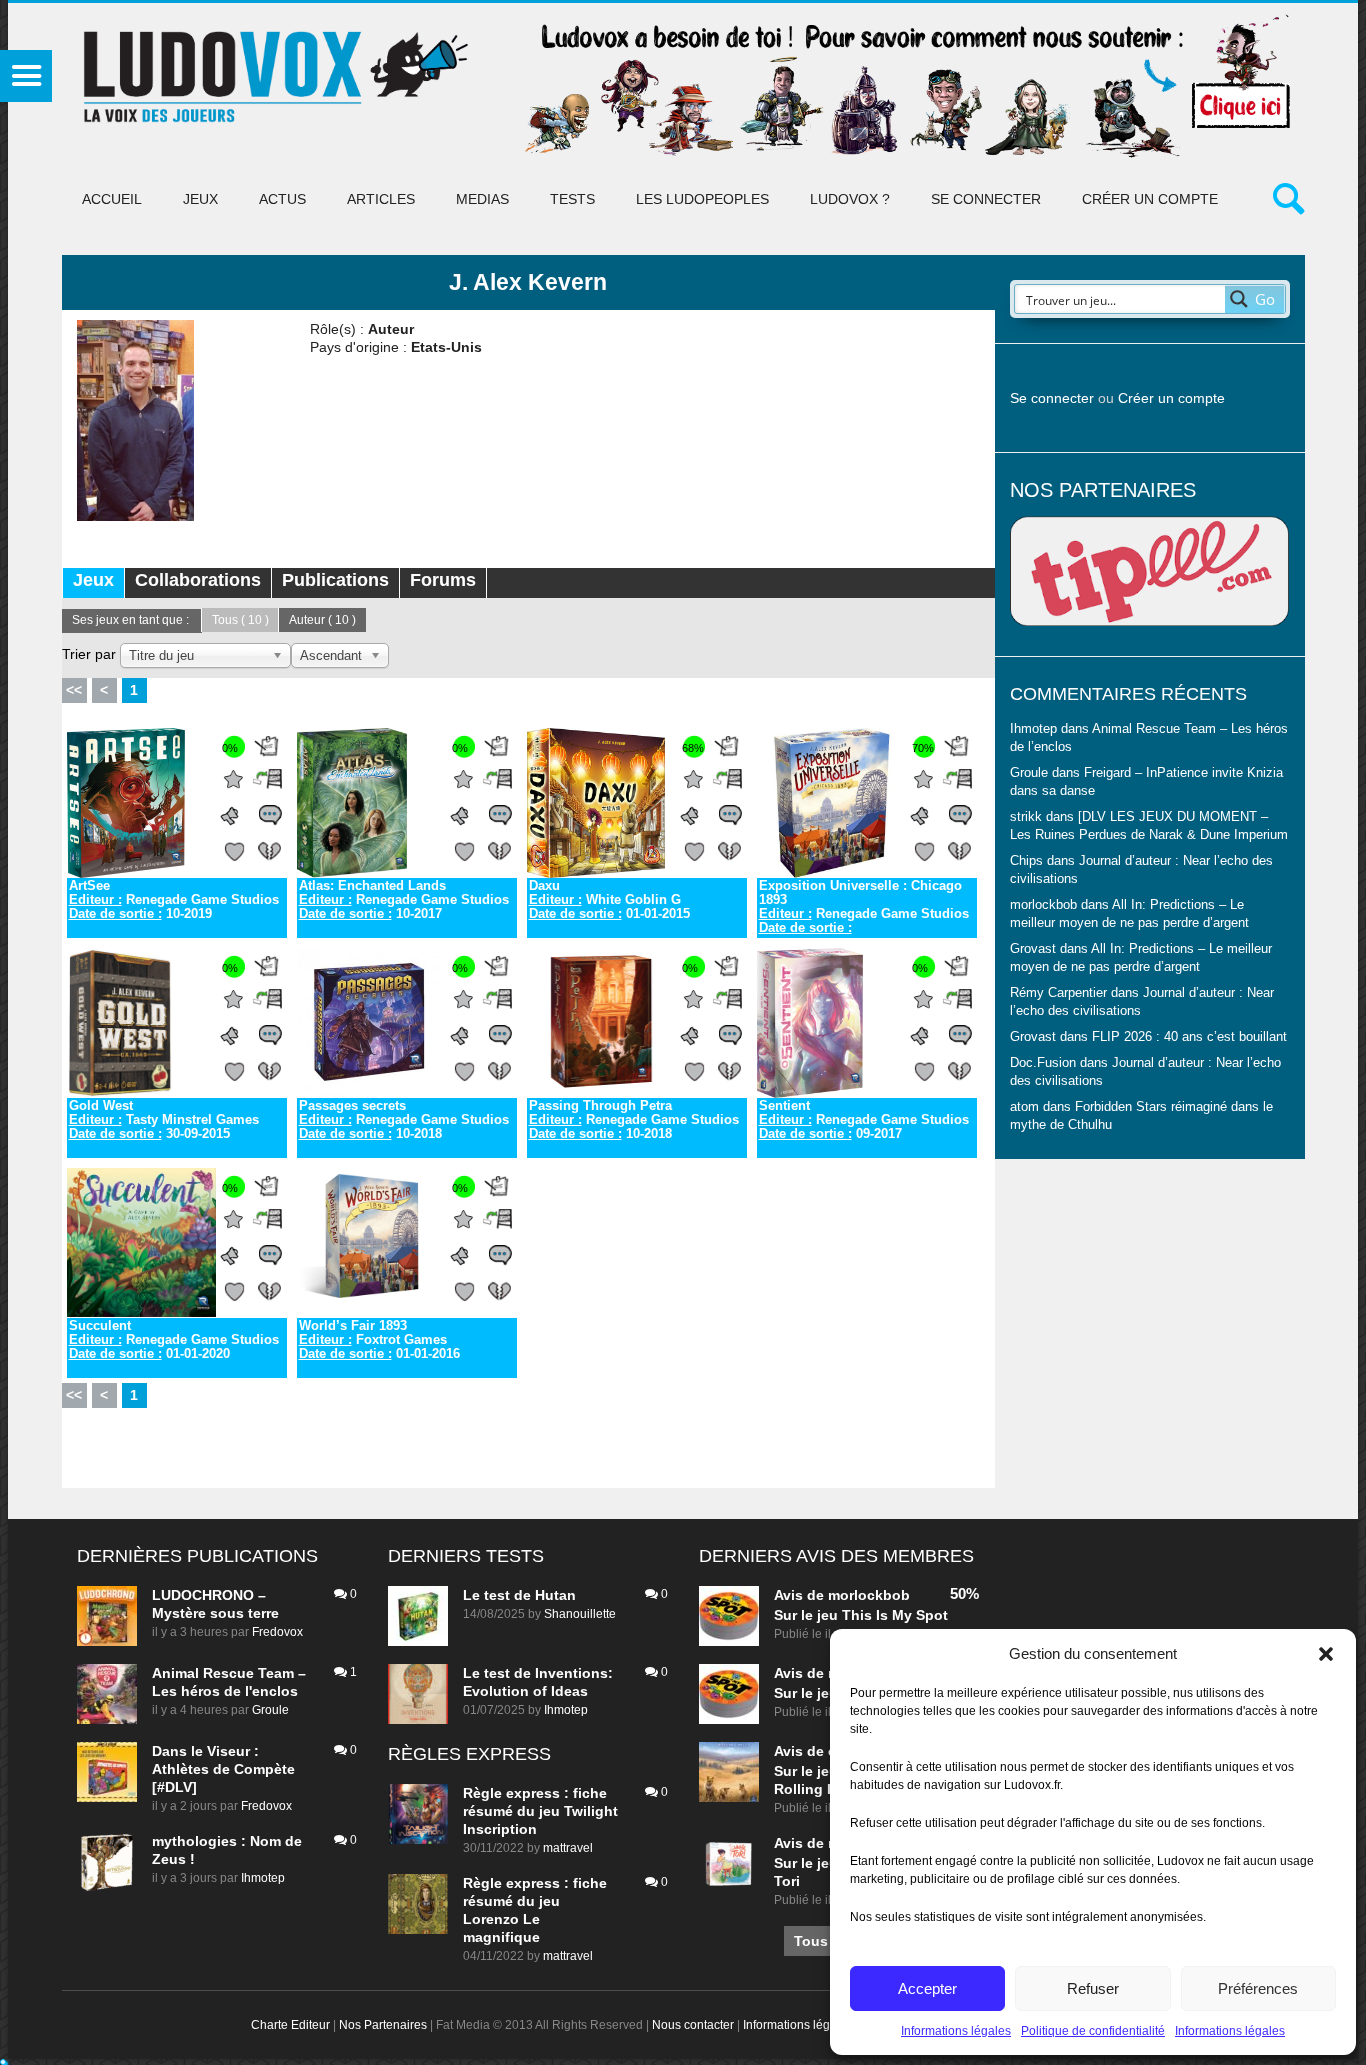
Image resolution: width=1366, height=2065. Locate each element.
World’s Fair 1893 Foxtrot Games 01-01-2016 (379, 1340)
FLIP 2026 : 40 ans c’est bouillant (1189, 1037)
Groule (270, 1710)
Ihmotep (1033, 729)
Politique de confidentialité (1093, 2031)
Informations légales (956, 2031)
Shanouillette (580, 1614)
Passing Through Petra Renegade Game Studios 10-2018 (634, 1120)
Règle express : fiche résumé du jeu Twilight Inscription (540, 1811)
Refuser (1093, 1988)
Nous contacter (693, 2025)
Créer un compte (1150, 199)
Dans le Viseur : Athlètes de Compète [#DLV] (223, 1769)
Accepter (927, 1988)
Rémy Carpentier (1058, 993)
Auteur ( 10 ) (322, 620)
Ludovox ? (850, 199)
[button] (1326, 1654)
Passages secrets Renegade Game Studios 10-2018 (404, 1120)
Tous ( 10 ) (240, 620)
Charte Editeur (290, 2025)
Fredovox (277, 1632)
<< (74, 690)
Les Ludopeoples (702, 199)
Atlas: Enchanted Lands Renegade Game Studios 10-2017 (404, 900)
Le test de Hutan (519, 1595)
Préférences (1258, 1988)
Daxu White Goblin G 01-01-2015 (609, 900)
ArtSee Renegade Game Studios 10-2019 (174, 900)
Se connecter (986, 199)
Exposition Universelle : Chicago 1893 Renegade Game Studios (864, 907)
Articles (381, 199)
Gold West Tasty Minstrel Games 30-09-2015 (164, 1120)
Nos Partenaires (383, 2025)
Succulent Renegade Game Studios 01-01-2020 (174, 1340)
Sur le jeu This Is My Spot (861, 1615)
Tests (572, 199)
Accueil (112, 199)
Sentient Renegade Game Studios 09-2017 (864, 1120)
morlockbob (869, 1595)
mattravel (568, 1848)
